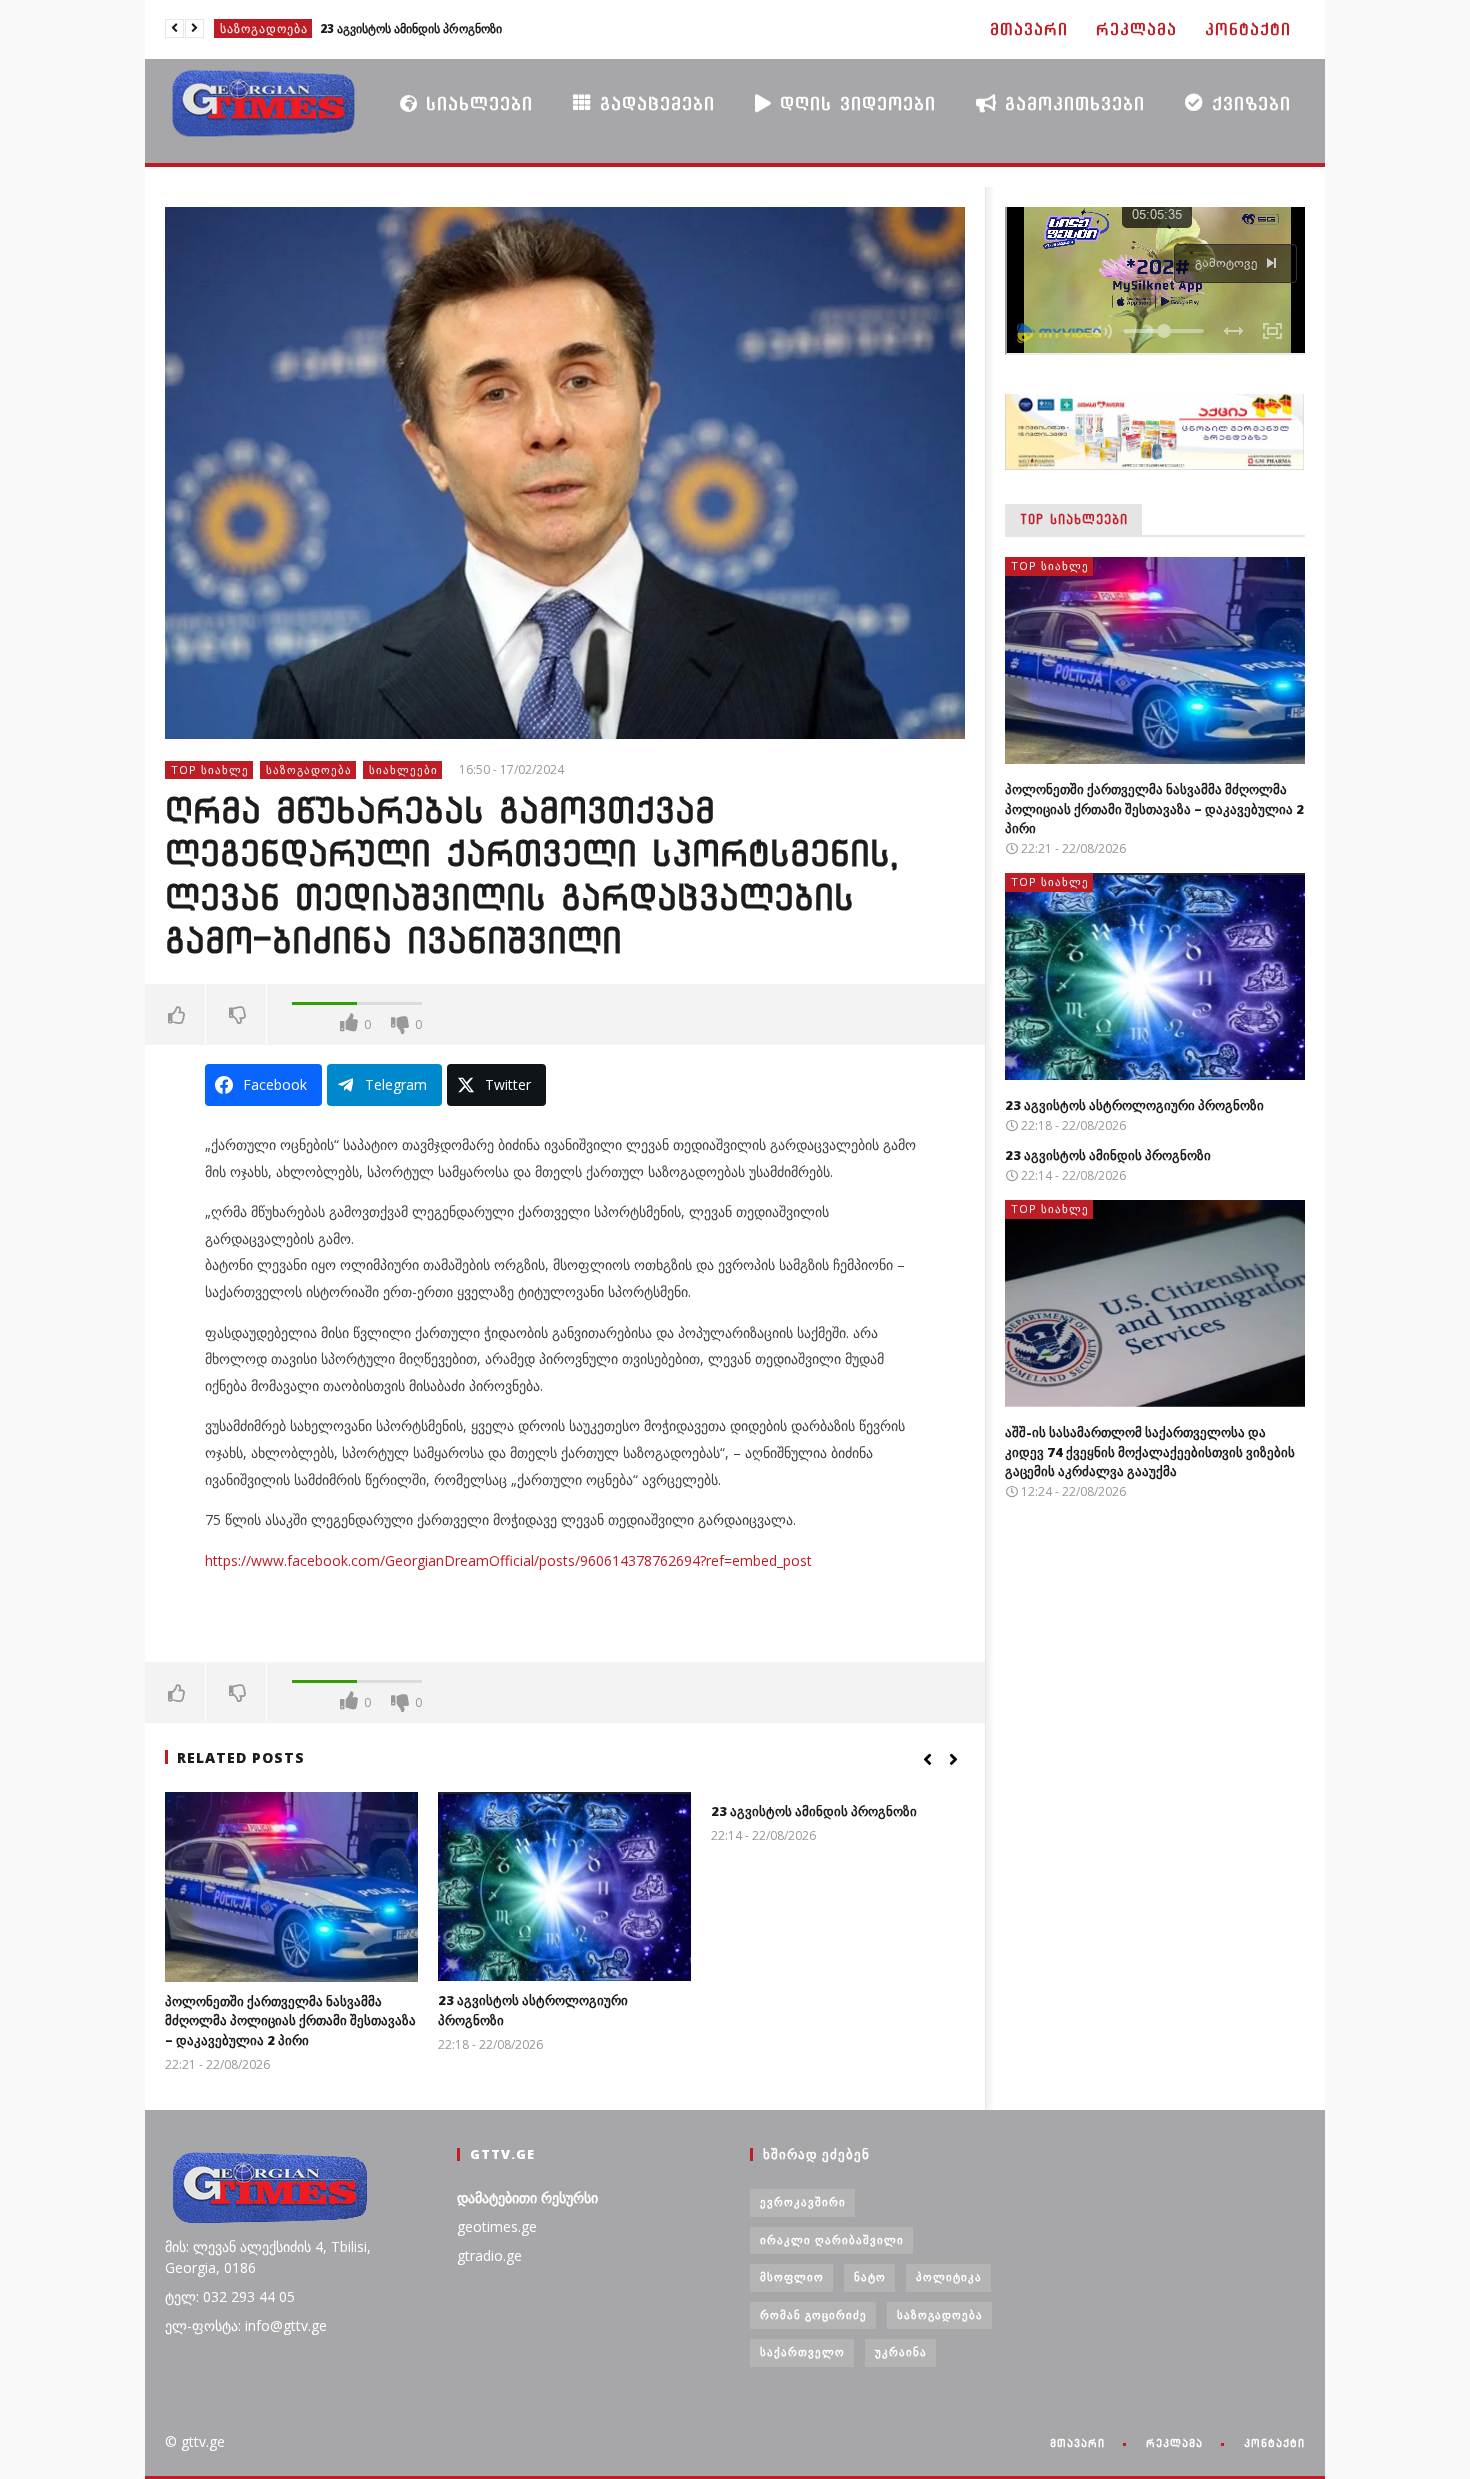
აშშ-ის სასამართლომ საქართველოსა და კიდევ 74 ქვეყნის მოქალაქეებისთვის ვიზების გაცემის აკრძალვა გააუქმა (462, 28)
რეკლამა (1136, 29)
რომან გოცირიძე (813, 2314)
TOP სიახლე (260, 28)
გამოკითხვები (1071, 103)
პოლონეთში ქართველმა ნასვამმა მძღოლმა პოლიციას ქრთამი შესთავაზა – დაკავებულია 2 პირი (290, 2020)
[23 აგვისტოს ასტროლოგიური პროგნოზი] (564, 1886)
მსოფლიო (792, 2276)
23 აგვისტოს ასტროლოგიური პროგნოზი (1134, 1105)
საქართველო (802, 2351)
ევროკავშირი (803, 2201)
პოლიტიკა (949, 2276)
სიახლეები (475, 103)
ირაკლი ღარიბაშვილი (832, 2239)
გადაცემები (653, 103)
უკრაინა (901, 2351)
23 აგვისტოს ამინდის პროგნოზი (814, 1811)
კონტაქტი (1248, 29)
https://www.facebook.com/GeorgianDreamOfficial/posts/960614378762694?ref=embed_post (508, 1560)
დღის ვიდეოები (854, 103)
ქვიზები (1247, 103)
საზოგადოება (309, 769)
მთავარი (1029, 29)
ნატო (870, 2276)
